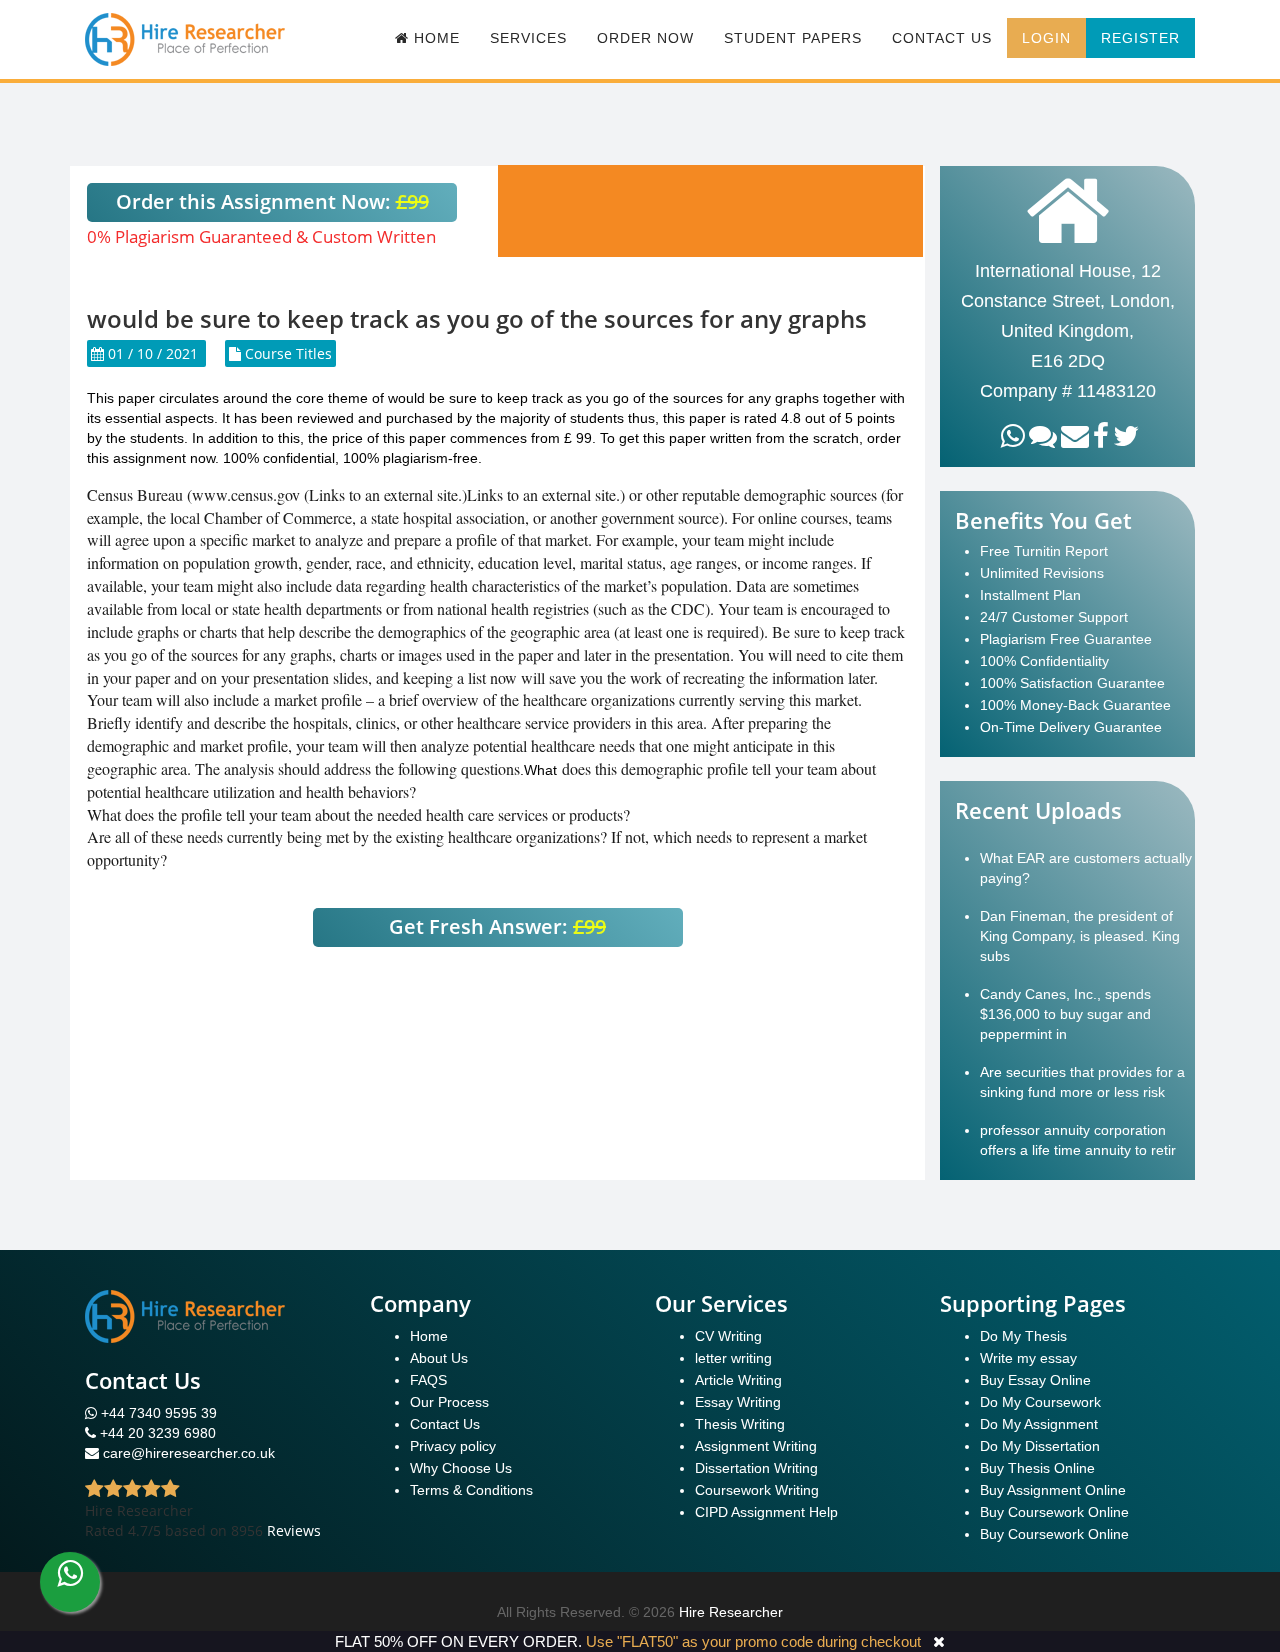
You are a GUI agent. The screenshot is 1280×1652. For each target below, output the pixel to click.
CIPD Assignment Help (766, 1512)
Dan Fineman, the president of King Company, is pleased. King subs (1080, 936)
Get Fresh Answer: (497, 926)
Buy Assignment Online (1053, 1490)
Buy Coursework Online (1054, 1512)
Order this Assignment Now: (272, 201)
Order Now (645, 38)
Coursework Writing (757, 1490)
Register (1140, 38)
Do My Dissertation (1040, 1446)
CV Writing (728, 1336)
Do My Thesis (1023, 1336)
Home (429, 1336)
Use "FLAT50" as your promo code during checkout (753, 1641)
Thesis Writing (740, 1424)
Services (528, 38)
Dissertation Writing (756, 1468)
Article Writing (738, 1380)
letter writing (733, 1358)
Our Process (449, 1402)
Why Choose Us (461, 1468)
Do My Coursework (1040, 1402)
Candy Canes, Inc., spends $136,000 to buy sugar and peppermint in (1065, 1014)
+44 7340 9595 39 (157, 1413)
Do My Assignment (1039, 1424)
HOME (434, 38)
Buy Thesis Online (1037, 1468)
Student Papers (793, 38)
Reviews (294, 1530)
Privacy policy (453, 1446)
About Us (439, 1358)
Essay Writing (738, 1402)
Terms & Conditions (471, 1490)
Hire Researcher (731, 1612)
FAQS (428, 1380)
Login (1046, 38)
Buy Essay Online (1035, 1380)
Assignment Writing (756, 1446)
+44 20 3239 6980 (158, 1433)
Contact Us (942, 38)
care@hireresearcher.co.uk (189, 1453)
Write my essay (1028, 1358)
